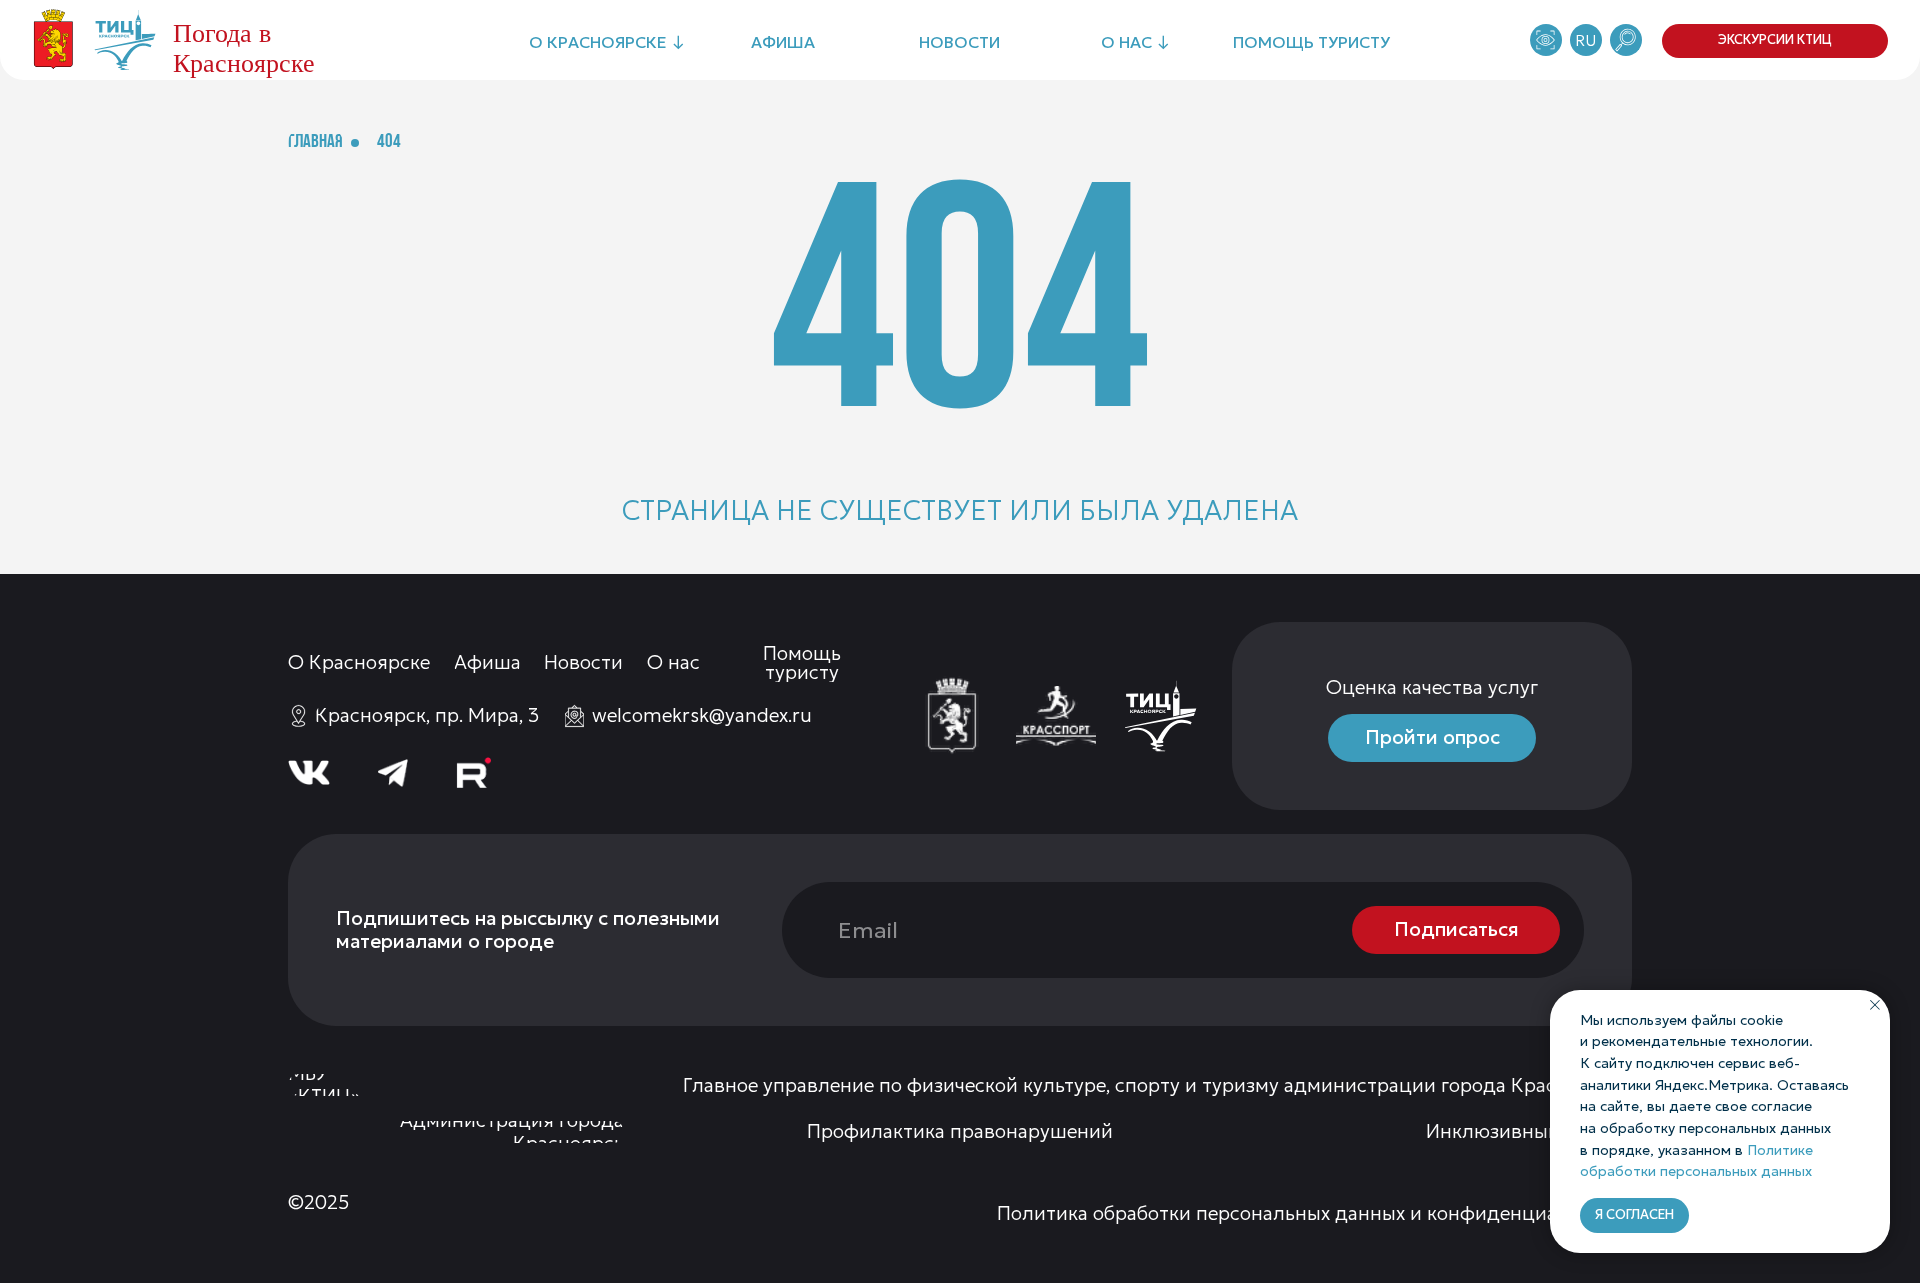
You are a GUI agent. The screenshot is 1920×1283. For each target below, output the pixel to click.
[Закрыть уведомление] (1875, 1005)
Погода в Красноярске (244, 48)
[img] (952, 716)
